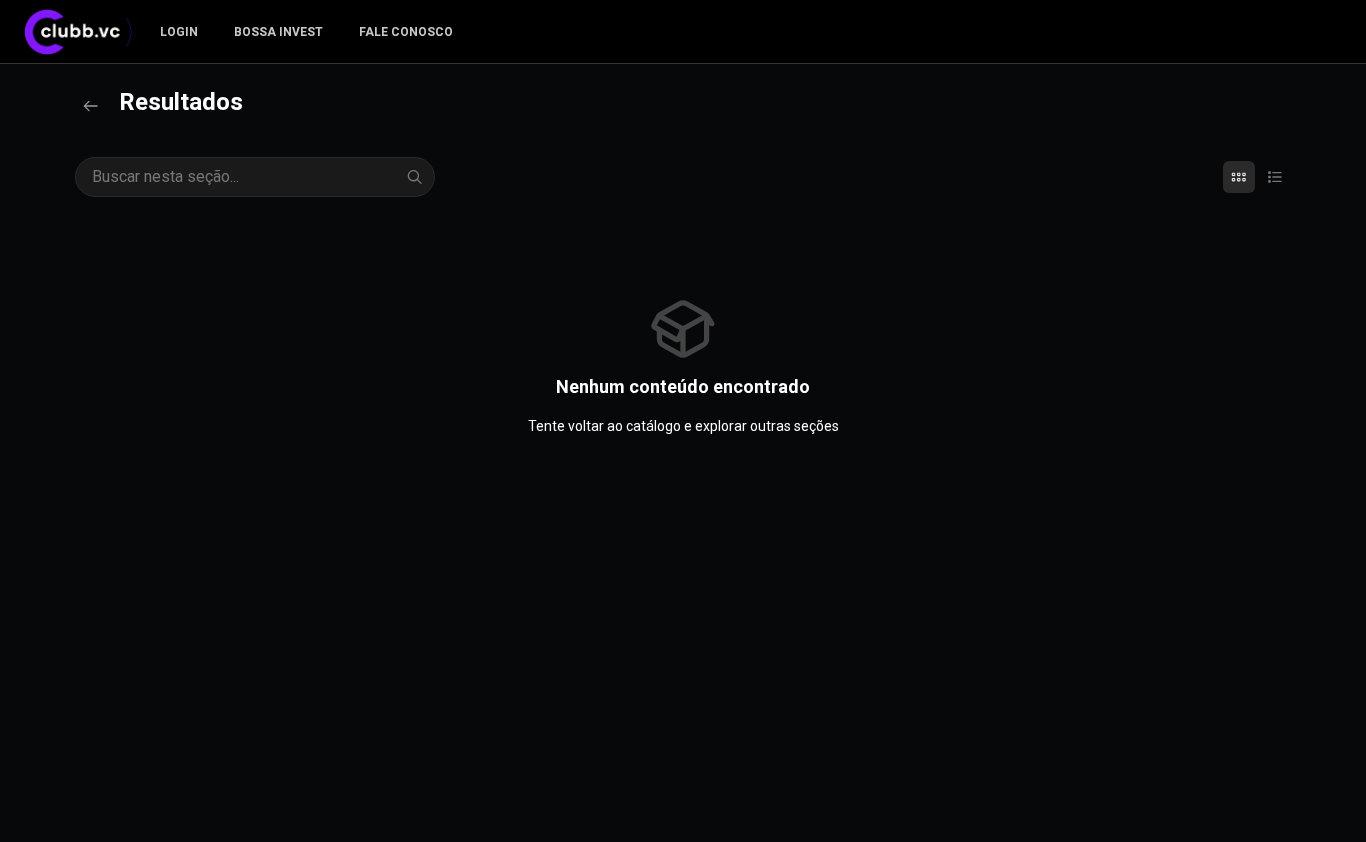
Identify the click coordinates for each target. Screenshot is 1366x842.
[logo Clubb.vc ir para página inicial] (84, 32)
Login (179, 32)
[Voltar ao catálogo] (91, 106)
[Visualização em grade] (1239, 177)
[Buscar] (415, 177)
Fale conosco (406, 32)
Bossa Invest (278, 32)
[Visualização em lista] (1275, 177)
